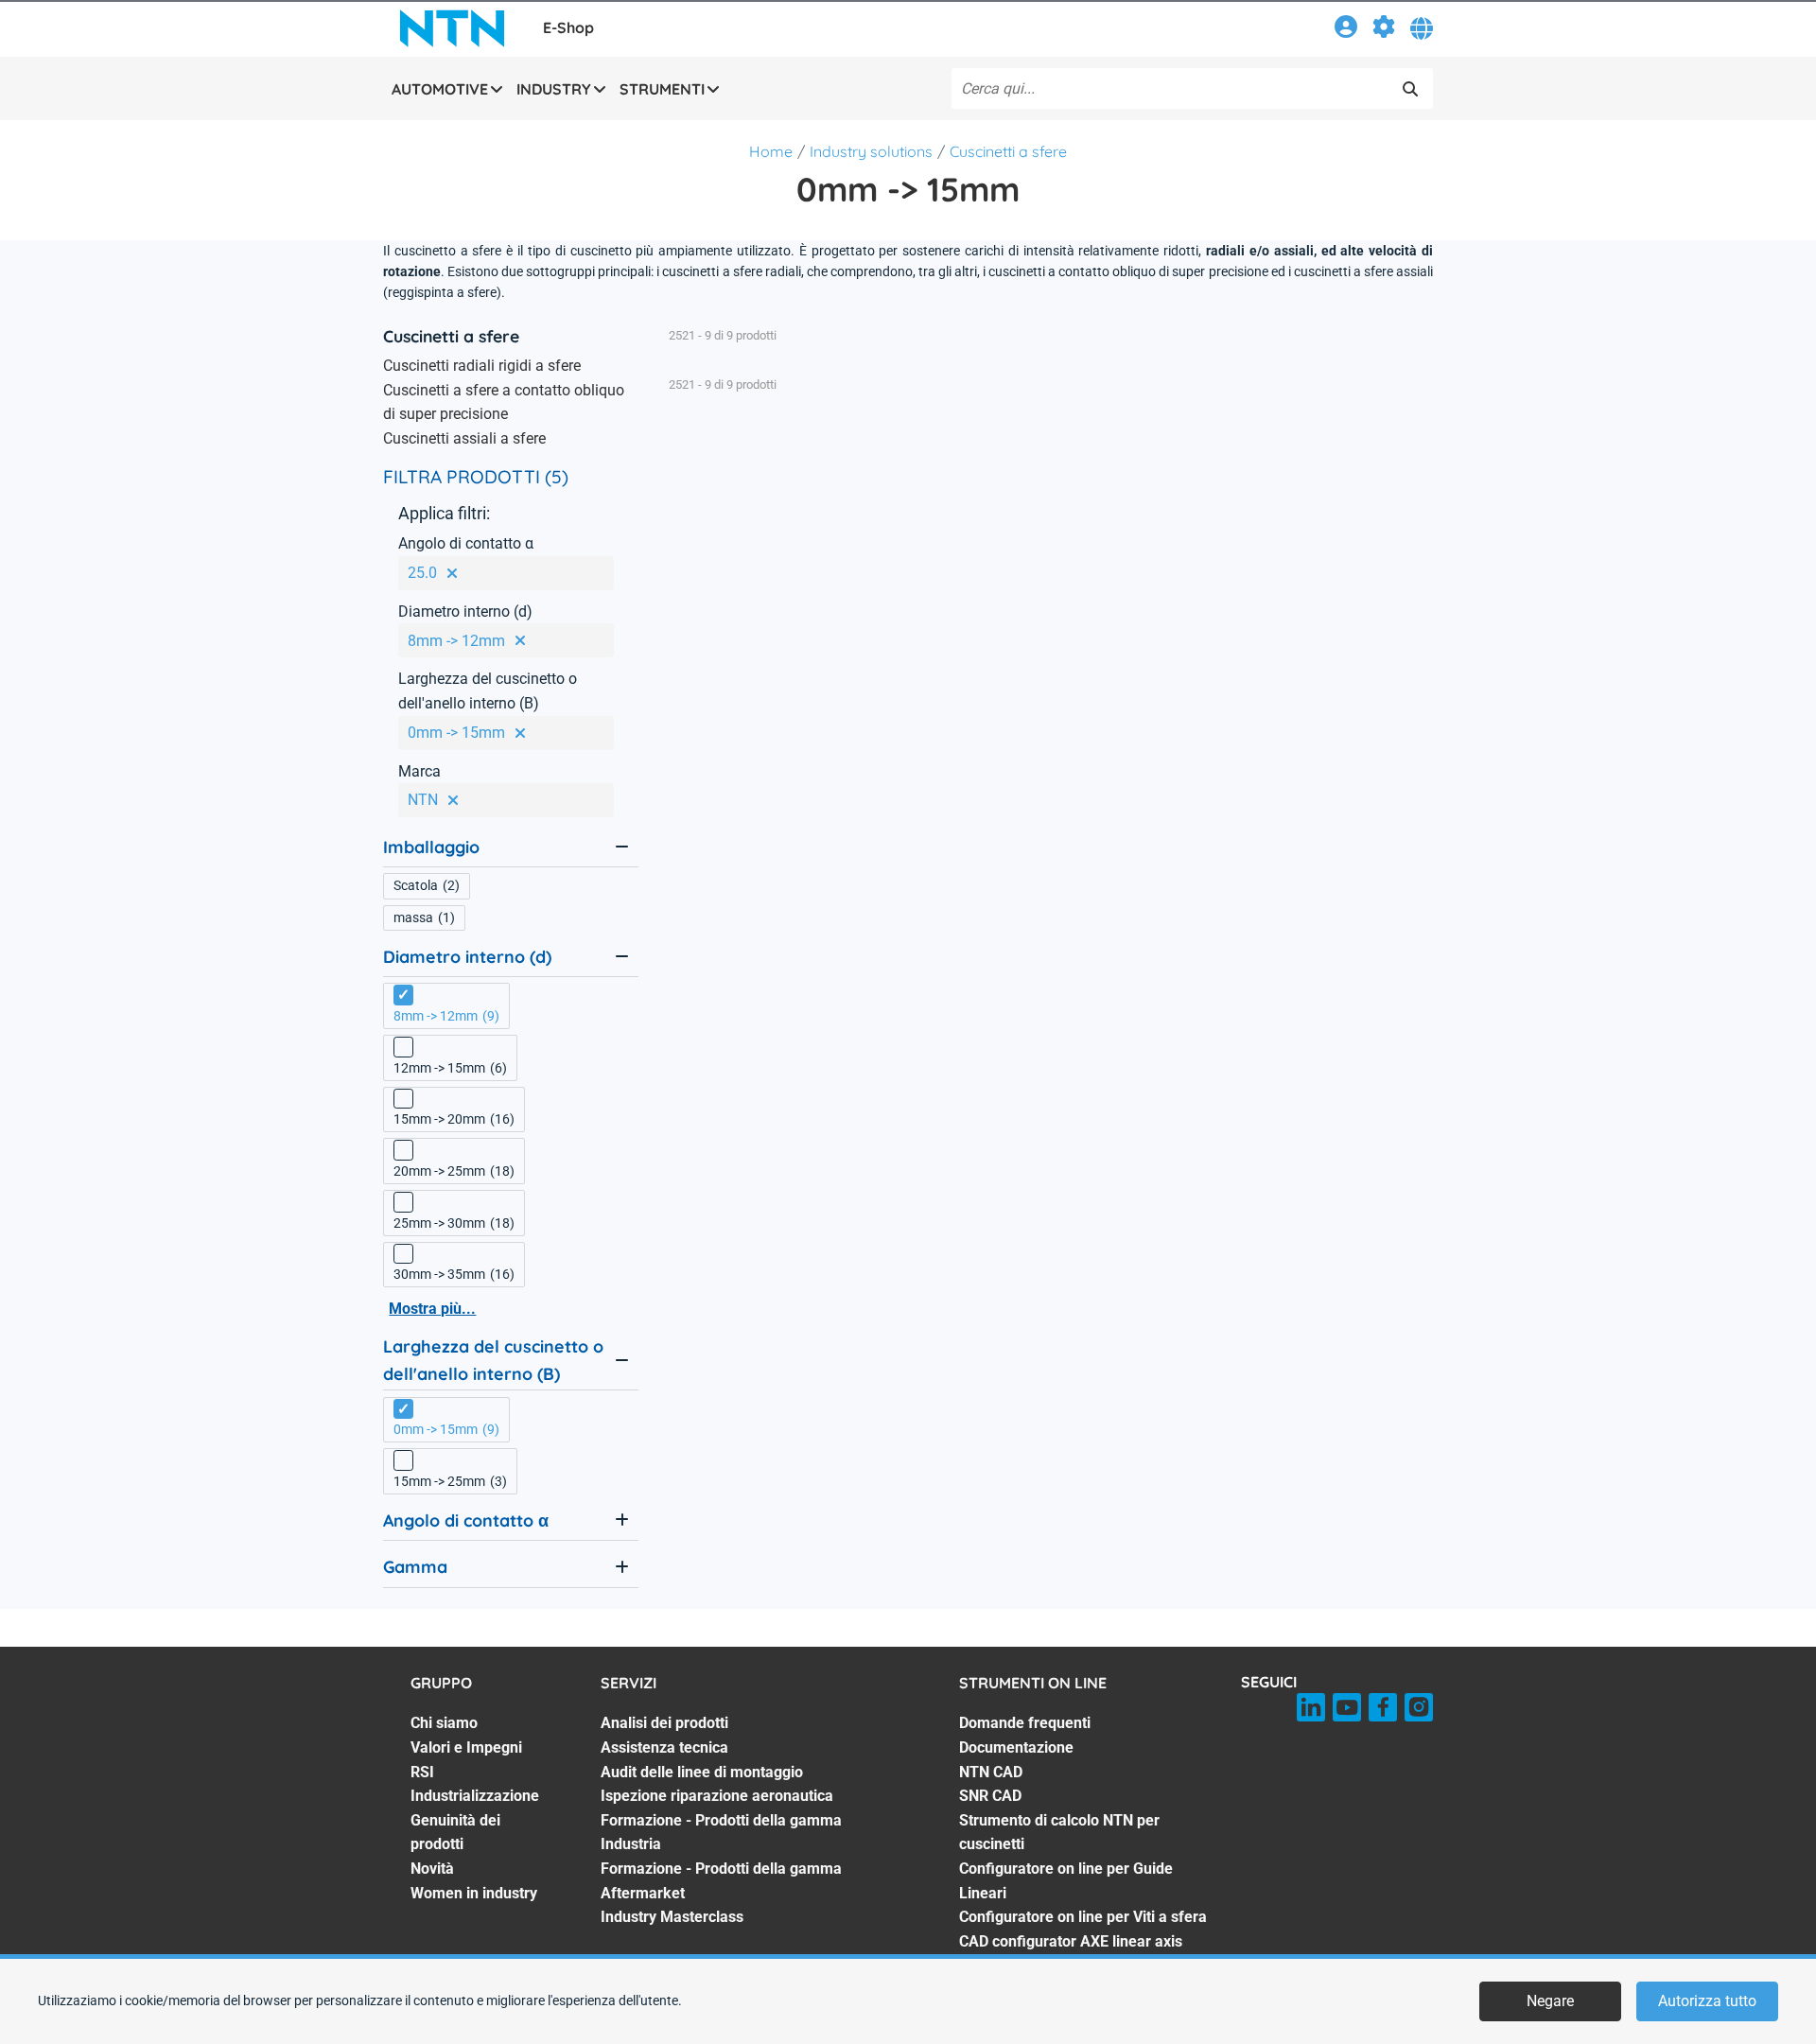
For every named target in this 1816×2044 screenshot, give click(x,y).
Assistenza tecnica (664, 1747)
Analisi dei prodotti (664, 1723)
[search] (1410, 89)
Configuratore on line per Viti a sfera (1083, 1917)
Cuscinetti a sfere (1008, 151)
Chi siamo (444, 1723)
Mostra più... (432, 1309)
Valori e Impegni (466, 1747)
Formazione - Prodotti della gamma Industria (721, 1833)
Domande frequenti (1025, 1723)
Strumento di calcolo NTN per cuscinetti (1059, 1833)
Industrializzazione (475, 1796)
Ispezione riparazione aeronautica (717, 1796)
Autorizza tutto (1707, 2001)
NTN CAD (991, 1772)
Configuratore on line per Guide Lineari (1066, 1881)
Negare (1550, 2001)
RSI (422, 1772)
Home (771, 151)
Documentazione (1016, 1747)
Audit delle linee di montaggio (702, 1772)
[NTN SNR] (452, 28)
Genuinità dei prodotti (455, 1833)
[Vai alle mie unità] (1384, 30)
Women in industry (474, 1893)
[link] (1346, 30)
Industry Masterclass (672, 1917)
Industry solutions (871, 151)
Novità (432, 1869)
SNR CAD (990, 1796)
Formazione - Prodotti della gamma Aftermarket (721, 1881)
